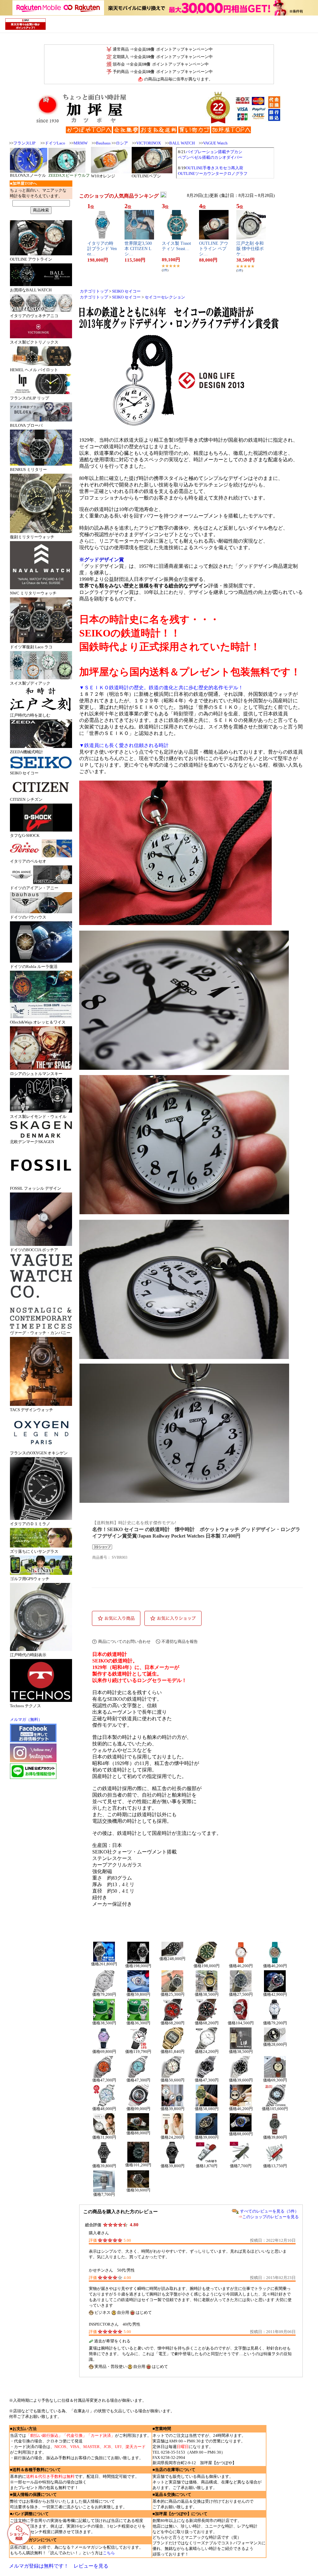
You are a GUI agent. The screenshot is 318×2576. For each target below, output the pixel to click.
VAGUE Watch (215, 143)
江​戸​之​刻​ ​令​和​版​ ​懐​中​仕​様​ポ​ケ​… (250, 249)
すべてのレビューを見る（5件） (269, 2211)
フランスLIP (24, 143)
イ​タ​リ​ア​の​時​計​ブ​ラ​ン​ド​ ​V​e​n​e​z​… (102, 249)
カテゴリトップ (94, 291)
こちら (109, 2553)
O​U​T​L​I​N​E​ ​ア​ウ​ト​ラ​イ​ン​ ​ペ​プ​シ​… (214, 249)
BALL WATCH (182, 143)
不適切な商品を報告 (180, 1641)
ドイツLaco (55, 143)
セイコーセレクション (165, 297)
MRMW (81, 143)
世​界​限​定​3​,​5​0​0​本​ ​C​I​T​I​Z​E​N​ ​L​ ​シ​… (139, 249)
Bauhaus (103, 143)
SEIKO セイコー (126, 291)
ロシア (122, 143)
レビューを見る (91, 2566)
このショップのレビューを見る (270, 2217)
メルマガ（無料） (26, 1719)
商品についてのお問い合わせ (124, 1641)
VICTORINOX (149, 143)
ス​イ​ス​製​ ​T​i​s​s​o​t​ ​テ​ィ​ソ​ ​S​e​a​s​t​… (176, 246)
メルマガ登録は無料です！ (39, 2566)
